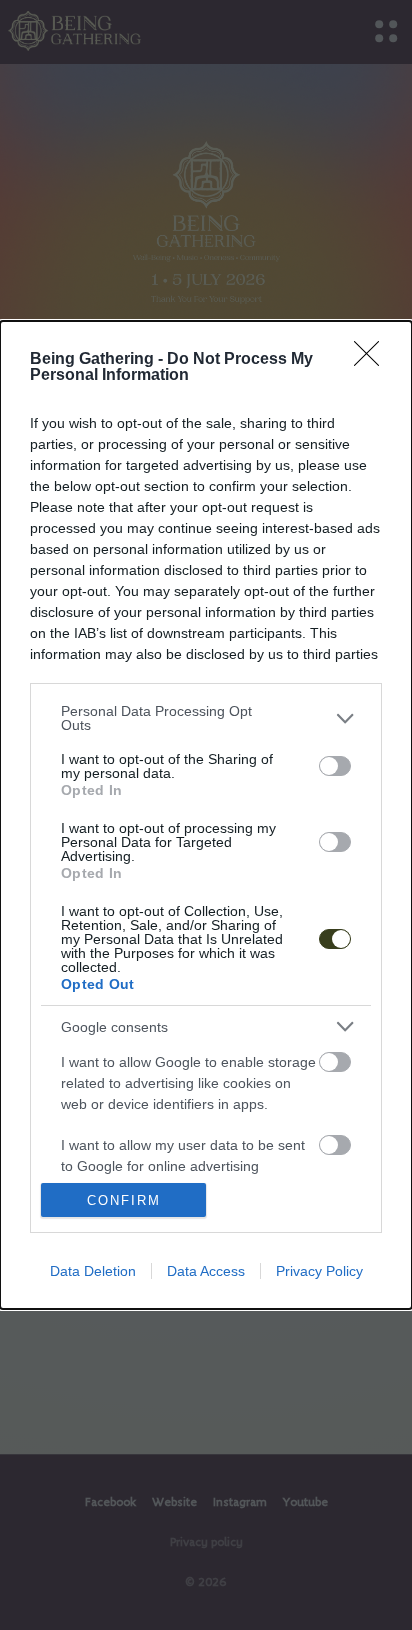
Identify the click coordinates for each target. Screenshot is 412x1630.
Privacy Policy (319, 1271)
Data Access (206, 1271)
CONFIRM (124, 1200)
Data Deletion (93, 1271)
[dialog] (206, 815)
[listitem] (206, 718)
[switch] (335, 766)
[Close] (373, 360)
